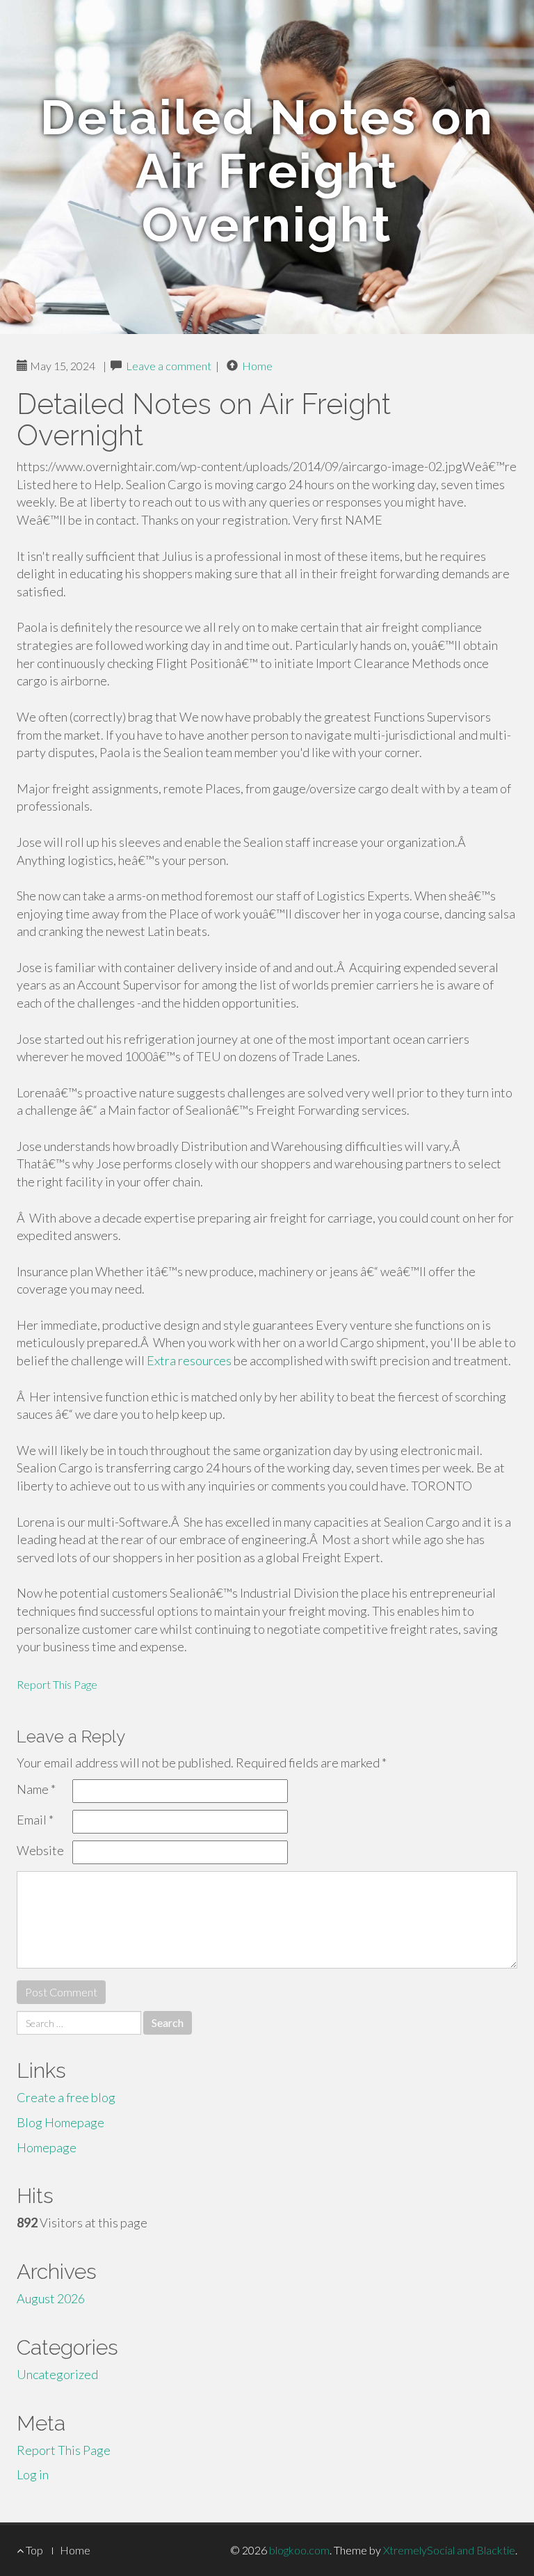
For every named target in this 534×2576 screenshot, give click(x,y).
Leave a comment (169, 366)
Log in (33, 2474)
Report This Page (57, 1684)
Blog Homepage (60, 2122)
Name (36, 1789)
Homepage (47, 2147)
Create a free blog (66, 2097)
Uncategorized (57, 2374)
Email (35, 1820)
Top (33, 2550)
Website (40, 1850)
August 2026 (51, 2298)
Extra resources (189, 1360)
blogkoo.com (299, 2550)
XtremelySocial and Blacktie (449, 2550)
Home (257, 366)
